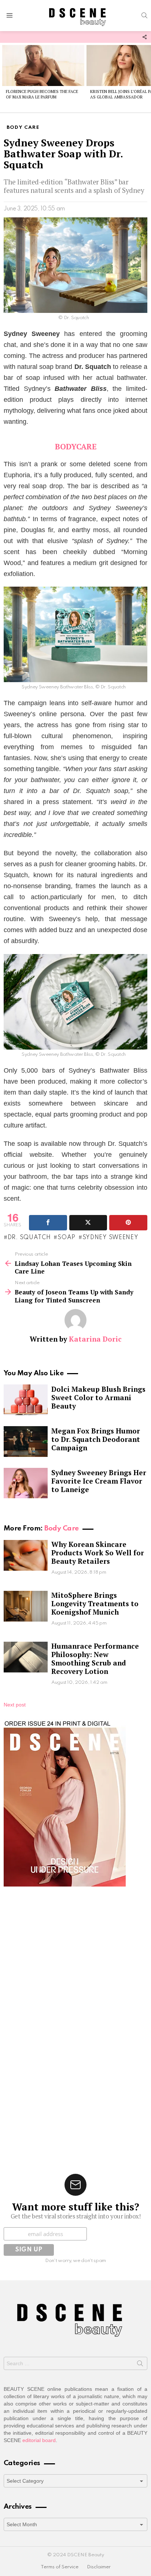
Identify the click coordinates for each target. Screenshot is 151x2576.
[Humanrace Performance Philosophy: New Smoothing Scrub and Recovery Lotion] (26, 1657)
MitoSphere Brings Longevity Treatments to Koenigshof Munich (95, 1603)
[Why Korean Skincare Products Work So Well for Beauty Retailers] (26, 1555)
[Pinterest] (128, 1223)
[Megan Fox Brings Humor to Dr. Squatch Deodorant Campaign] (26, 1442)
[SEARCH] (144, 15)
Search (140, 2365)
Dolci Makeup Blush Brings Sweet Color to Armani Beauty (98, 1397)
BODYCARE (76, 446)
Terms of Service (60, 2567)
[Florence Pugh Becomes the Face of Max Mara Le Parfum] (43, 66)
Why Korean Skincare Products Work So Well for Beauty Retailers (98, 1553)
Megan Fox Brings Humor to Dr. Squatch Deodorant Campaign (96, 1439)
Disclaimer (99, 2567)
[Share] (48, 1223)
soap (67, 1238)
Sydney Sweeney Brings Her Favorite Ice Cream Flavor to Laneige (99, 1481)
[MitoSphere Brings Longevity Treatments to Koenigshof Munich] (26, 1606)
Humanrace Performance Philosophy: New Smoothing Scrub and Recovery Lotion (95, 1659)
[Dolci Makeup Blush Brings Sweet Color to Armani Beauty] (26, 1400)
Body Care (61, 1528)
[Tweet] (88, 1223)
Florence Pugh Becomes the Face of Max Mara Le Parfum (42, 94)
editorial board (39, 2440)
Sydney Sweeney (111, 1238)
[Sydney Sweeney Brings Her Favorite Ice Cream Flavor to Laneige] (26, 1483)
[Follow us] (144, 37)
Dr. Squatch (29, 1238)
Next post (15, 1705)
